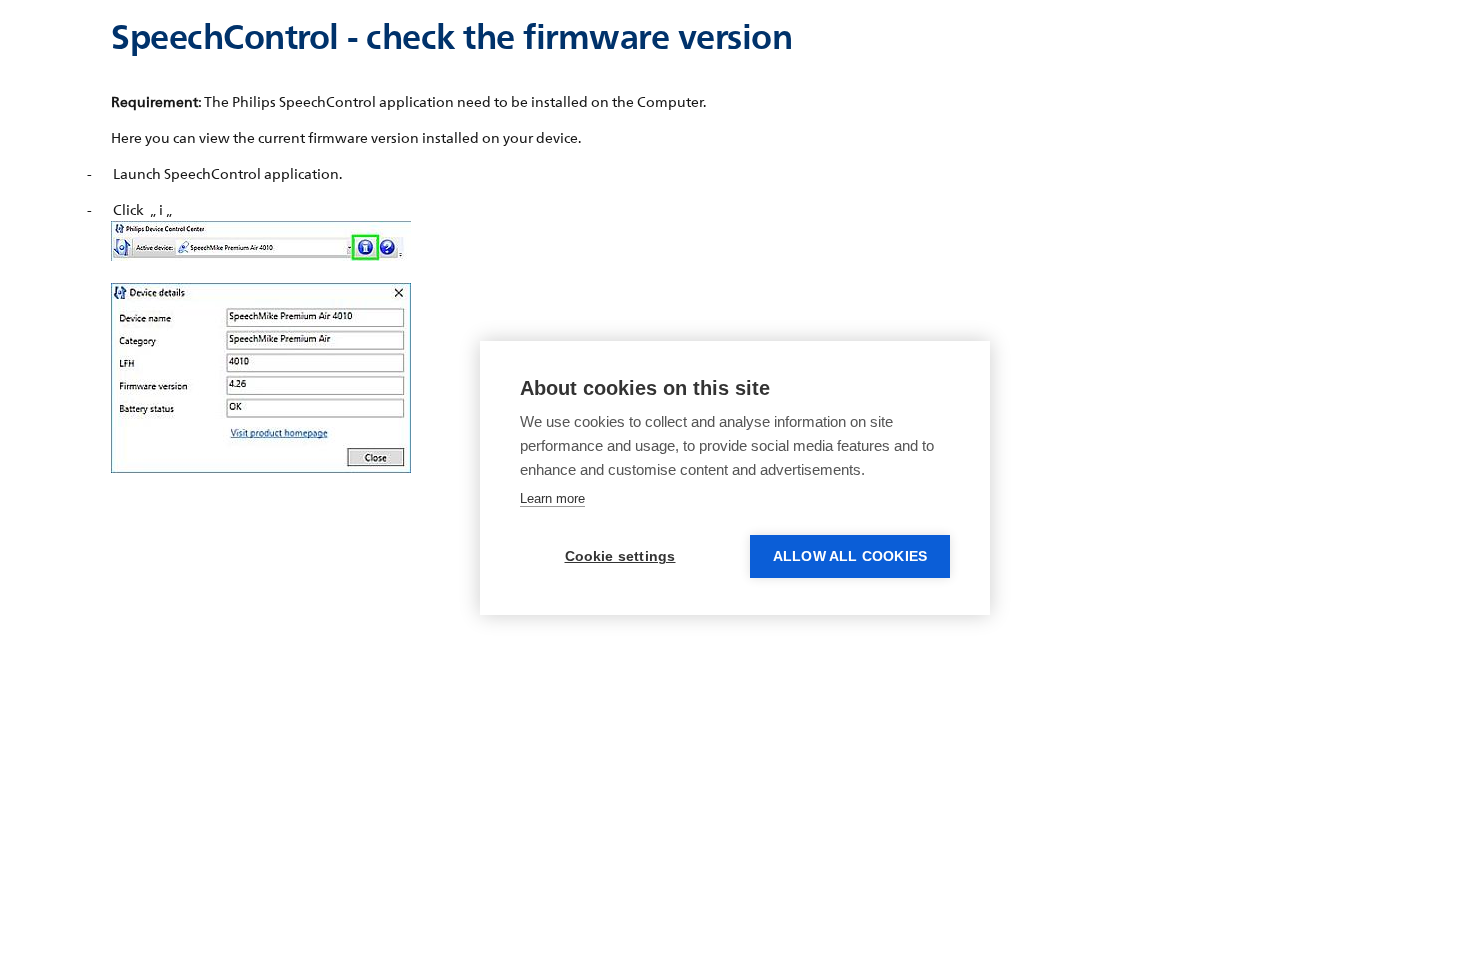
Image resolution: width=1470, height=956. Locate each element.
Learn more (552, 498)
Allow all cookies (850, 556)
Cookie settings (620, 556)
